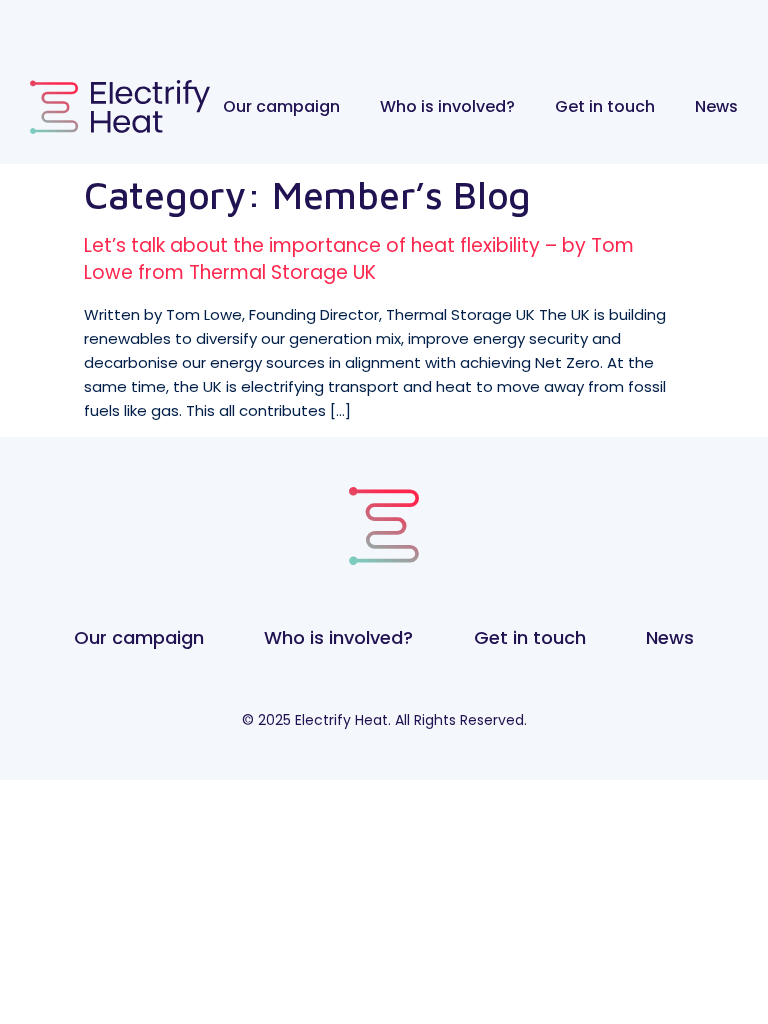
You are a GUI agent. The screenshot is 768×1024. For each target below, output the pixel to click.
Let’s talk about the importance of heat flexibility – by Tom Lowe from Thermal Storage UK (359, 259)
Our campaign (281, 106)
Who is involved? (447, 106)
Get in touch (605, 106)
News (716, 106)
